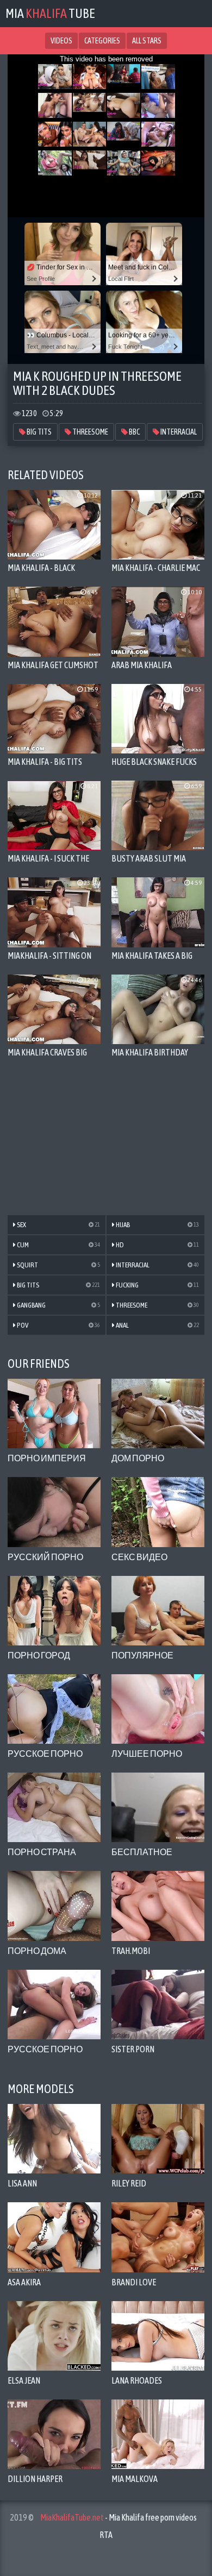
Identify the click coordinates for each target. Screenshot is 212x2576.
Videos (61, 41)
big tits (39, 432)
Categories (102, 41)
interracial (178, 432)
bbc (134, 432)
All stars (147, 41)
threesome (90, 432)
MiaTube (50, 13)
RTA (106, 2535)
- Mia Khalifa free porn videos (119, 2517)
